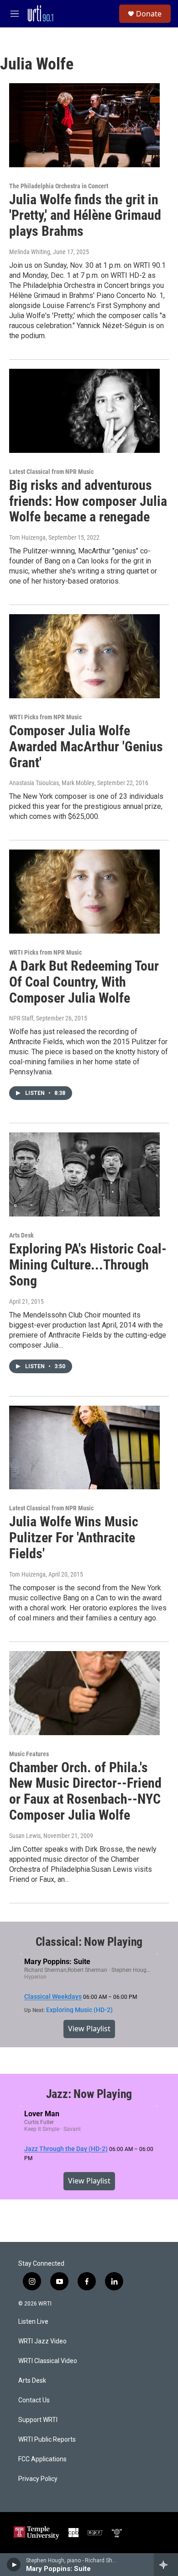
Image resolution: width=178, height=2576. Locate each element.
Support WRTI (38, 2420)
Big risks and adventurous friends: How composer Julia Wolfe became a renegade (88, 501)
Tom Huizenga (27, 537)
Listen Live (33, 2322)
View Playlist (89, 2029)
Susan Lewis (25, 1836)
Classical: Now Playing (89, 1942)
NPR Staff (21, 1018)
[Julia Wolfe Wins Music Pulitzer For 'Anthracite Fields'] (84, 1448)
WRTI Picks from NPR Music (45, 717)
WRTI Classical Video (48, 2361)
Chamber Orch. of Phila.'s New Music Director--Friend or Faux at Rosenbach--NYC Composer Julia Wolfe (85, 1791)
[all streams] (166, 2565)
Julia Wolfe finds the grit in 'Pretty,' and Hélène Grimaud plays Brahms (85, 215)
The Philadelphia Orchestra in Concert (59, 186)
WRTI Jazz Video (42, 2341)
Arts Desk (21, 1235)
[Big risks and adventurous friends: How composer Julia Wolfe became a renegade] (84, 411)
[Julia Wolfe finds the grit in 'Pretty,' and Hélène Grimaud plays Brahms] (84, 125)
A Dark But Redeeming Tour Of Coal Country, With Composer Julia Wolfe (84, 982)
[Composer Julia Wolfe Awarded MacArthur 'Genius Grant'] (84, 656)
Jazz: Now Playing (89, 2094)
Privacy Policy (38, 2479)
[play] (14, 2565)
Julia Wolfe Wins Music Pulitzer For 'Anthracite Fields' (74, 1538)
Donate (149, 14)
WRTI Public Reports (47, 2440)
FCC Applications (42, 2459)
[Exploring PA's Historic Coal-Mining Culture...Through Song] (84, 1174)
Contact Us (34, 2400)
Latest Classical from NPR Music (51, 472)
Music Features (29, 1754)
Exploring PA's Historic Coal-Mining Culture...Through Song (88, 1265)
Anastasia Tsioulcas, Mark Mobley (52, 783)
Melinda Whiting (30, 252)
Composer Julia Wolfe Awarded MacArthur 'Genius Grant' (86, 746)
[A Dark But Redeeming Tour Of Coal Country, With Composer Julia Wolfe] (84, 892)
